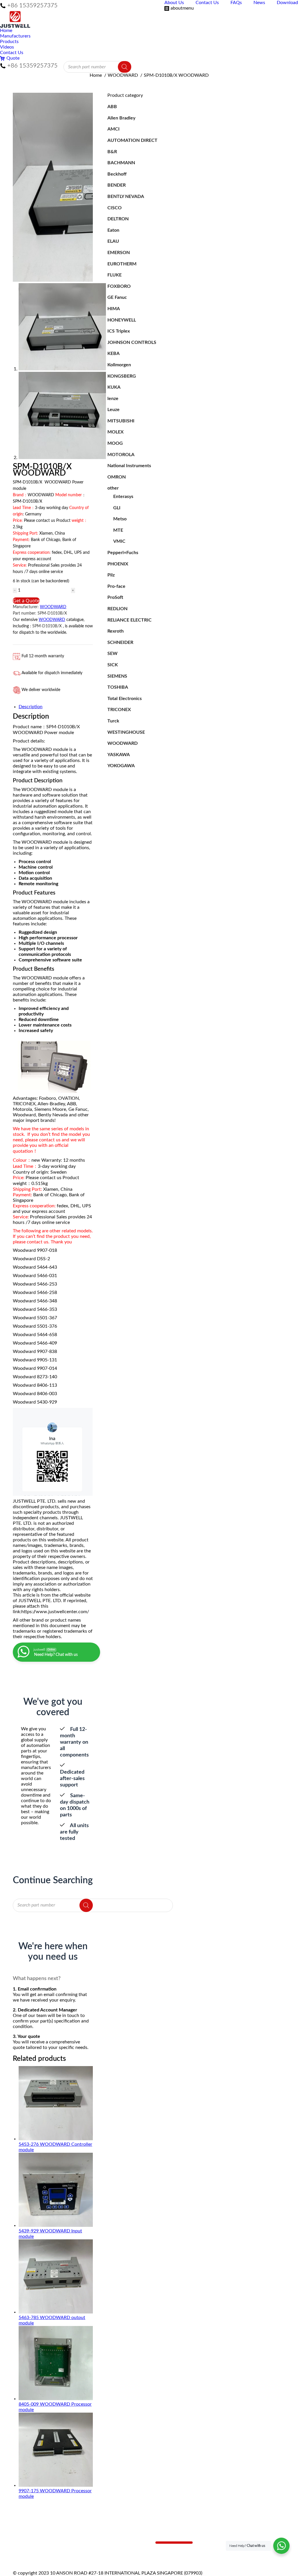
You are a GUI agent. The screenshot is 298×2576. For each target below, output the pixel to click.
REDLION (117, 609)
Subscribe (174, 2543)
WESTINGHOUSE (126, 732)
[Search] (125, 67)
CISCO (115, 208)
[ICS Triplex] (113, 2557)
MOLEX (116, 432)
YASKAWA (119, 755)
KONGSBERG (122, 376)
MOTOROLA (121, 455)
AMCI (113, 129)
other (113, 488)
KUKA (114, 387)
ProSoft (115, 597)
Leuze (113, 410)
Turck (113, 721)
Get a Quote (26, 601)
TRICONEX (119, 710)
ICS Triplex (119, 331)
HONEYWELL (122, 320)
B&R (112, 152)
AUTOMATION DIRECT (132, 140)
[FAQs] (42, 2546)
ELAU (113, 241)
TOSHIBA (118, 687)
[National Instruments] (113, 2560)
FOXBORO (119, 286)
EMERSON (119, 253)
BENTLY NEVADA (126, 197)
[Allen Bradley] (113, 2540)
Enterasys (123, 497)
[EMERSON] (113, 2546)
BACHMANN (121, 163)
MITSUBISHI (121, 421)
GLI (117, 508)
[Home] (42, 2537)
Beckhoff (117, 174)
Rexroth (116, 631)
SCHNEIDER (120, 642)
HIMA (114, 309)
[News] (42, 2549)
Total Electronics (125, 699)
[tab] (56, 707)
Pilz (111, 575)
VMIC (119, 541)
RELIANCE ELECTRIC (130, 620)
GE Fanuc (117, 297)
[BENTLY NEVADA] (113, 2543)
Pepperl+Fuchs (123, 553)
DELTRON (118, 219)
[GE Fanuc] (113, 2552)
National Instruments (129, 466)
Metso (120, 519)
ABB (112, 107)
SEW (112, 654)
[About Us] (42, 2540)
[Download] (42, 2552)
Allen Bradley (121, 118)
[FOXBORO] (113, 2549)
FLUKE (115, 275)
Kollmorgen (119, 365)
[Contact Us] (42, 2543)
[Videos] (42, 2554)
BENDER (117, 185)
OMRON (117, 477)
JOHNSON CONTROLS (132, 342)
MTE (118, 530)
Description (31, 707)
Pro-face (116, 586)
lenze (113, 399)
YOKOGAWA (121, 766)
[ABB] (113, 2537)
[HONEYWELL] (113, 2554)
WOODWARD (53, 607)
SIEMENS (117, 676)
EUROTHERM (122, 264)
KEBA (113, 354)
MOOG (115, 443)
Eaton (113, 230)
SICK (113, 665)
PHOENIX (118, 564)
